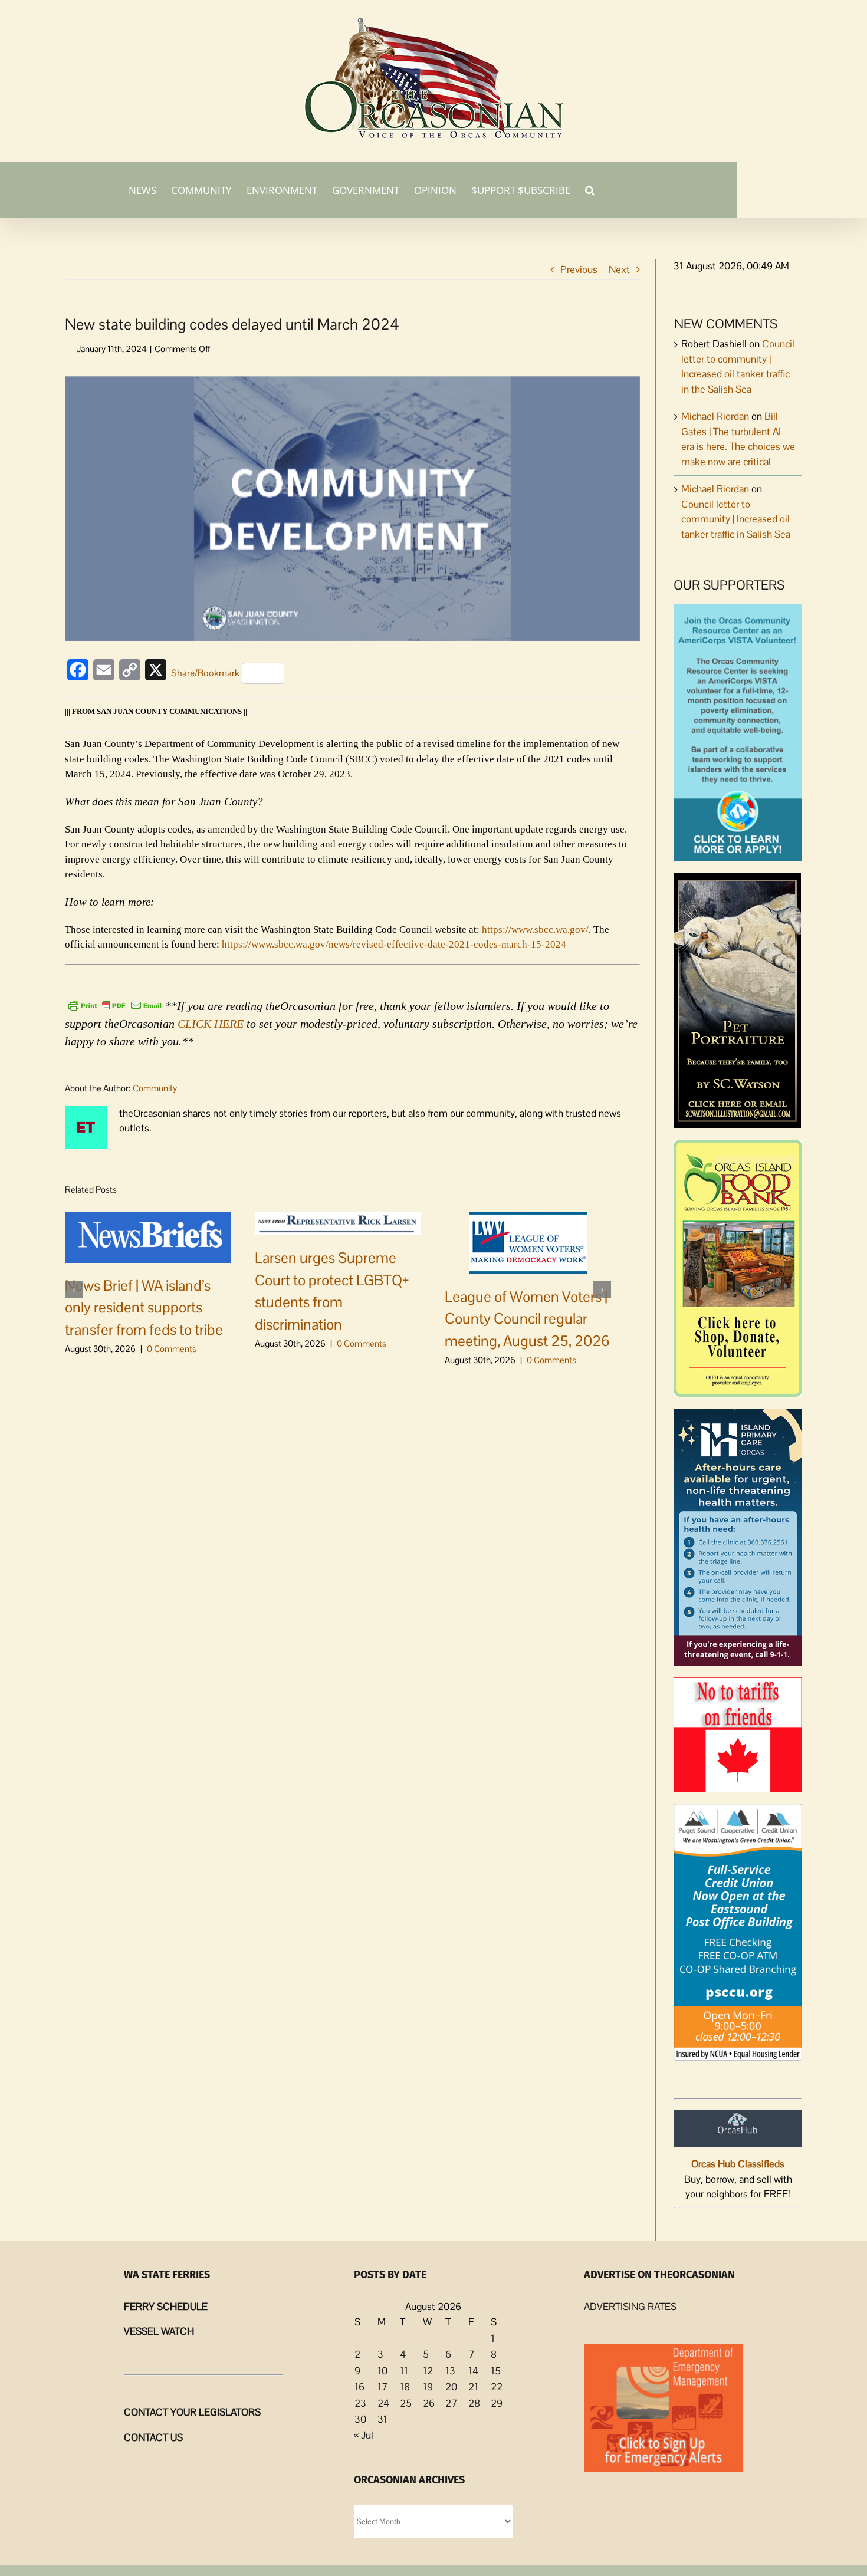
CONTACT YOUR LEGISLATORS (192, 2412)
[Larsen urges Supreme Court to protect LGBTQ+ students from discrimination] (338, 1223)
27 (451, 2403)
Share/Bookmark (205, 673)
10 (382, 2371)
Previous (579, 269)
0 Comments (172, 1349)
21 (473, 2387)
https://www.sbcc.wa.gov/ (535, 930)
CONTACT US (153, 2437)
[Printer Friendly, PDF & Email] (115, 1005)
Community (155, 1088)
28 (474, 2403)
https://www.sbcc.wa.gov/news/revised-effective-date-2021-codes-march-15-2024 (394, 944)
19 (428, 2387)
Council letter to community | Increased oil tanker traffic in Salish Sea (736, 519)
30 (360, 2419)
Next (619, 269)
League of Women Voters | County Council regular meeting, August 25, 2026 (527, 1319)
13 (450, 2371)
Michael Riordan (715, 416)
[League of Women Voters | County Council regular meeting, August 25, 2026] (528, 1242)
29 (497, 2403)
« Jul (364, 2435)
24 (383, 2403)
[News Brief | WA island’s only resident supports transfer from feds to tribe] (148, 1236)
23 (360, 2403)
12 (428, 2371)
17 (382, 2387)
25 (406, 2403)
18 (405, 2387)
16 (359, 2387)
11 (404, 2371)
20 (451, 2387)
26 (429, 2403)
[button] (590, 189)
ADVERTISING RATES (630, 2307)
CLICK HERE (211, 1024)
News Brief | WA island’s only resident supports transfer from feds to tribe (144, 1307)
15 (496, 2371)
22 (497, 2387)
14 (473, 2371)
